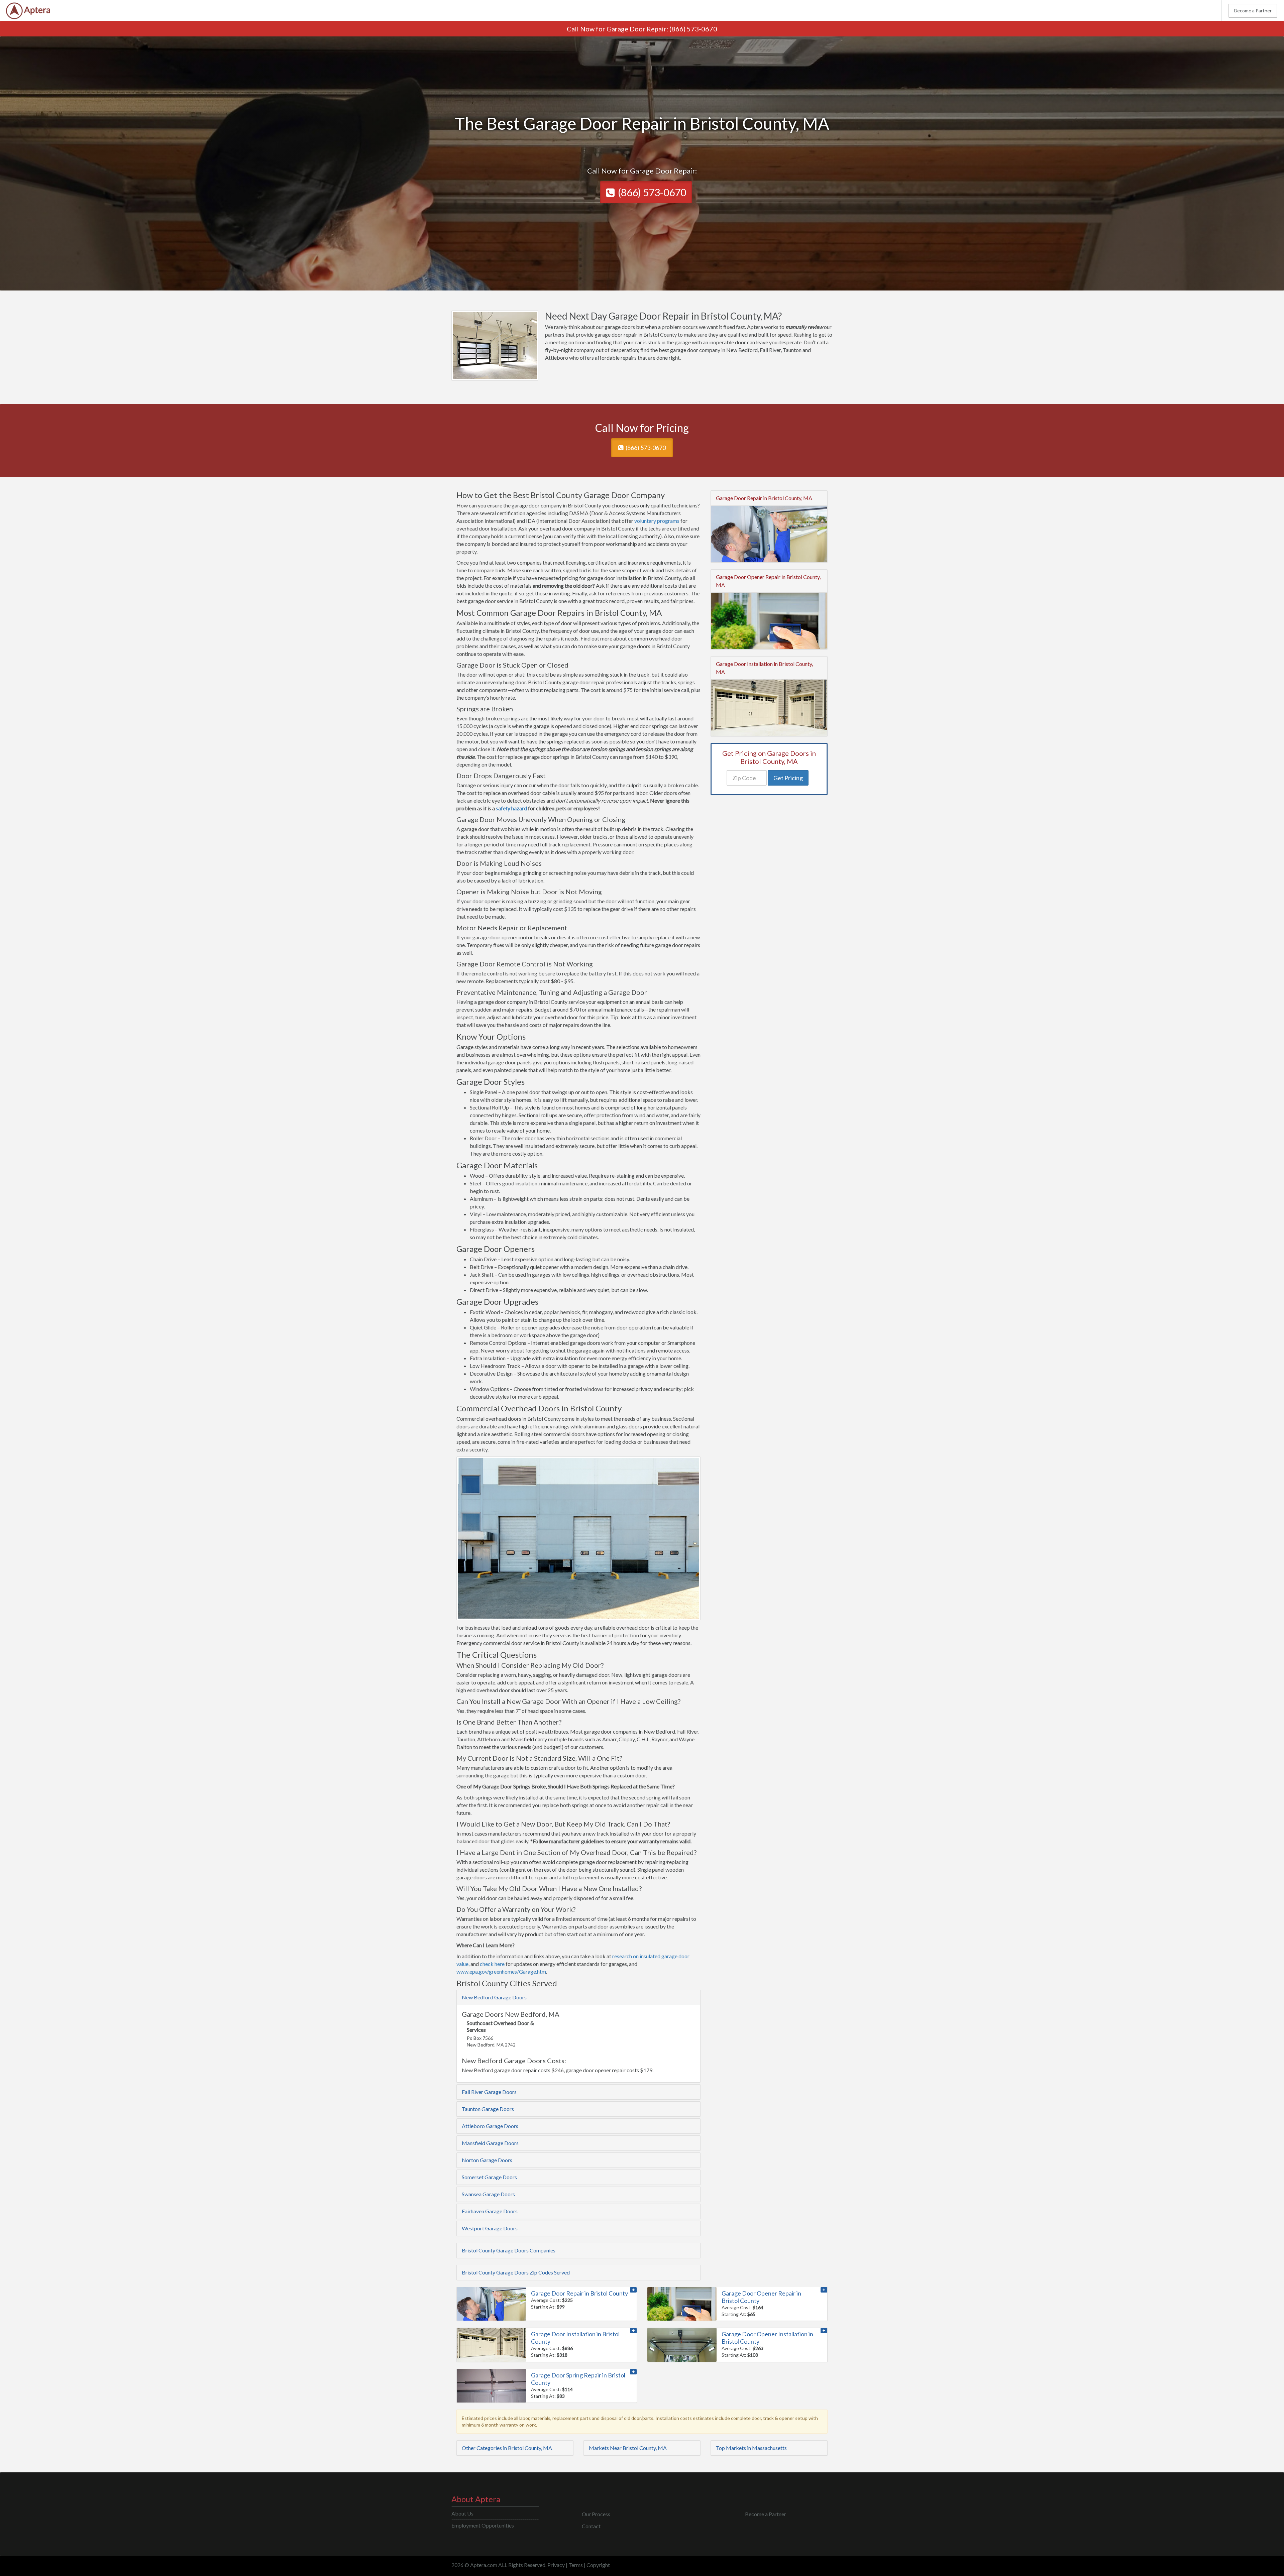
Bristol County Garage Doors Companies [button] (509, 2250)
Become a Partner (1253, 11)
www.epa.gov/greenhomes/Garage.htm (501, 1971)
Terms (576, 2565)
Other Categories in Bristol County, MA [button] (507, 2448)
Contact (591, 2526)
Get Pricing (788, 778)
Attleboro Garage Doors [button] (490, 2126)
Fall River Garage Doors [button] (489, 2092)
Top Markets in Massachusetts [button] (751, 2448)
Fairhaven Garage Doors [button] (490, 2211)
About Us (462, 2513)
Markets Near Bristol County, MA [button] (628, 2448)
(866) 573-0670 (693, 29)
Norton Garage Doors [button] (487, 2160)
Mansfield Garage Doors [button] (490, 2143)
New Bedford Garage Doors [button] (494, 1997)
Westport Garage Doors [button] (490, 2228)
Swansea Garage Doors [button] (488, 2194)
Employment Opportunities (483, 2525)
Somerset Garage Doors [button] (489, 2177)
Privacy (556, 2565)
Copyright (598, 2565)
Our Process (596, 2514)
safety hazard (511, 808)
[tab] (578, 1997)
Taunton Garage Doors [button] (488, 2109)
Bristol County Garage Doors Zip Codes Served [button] (516, 2272)
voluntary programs (657, 521)
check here (492, 1964)
